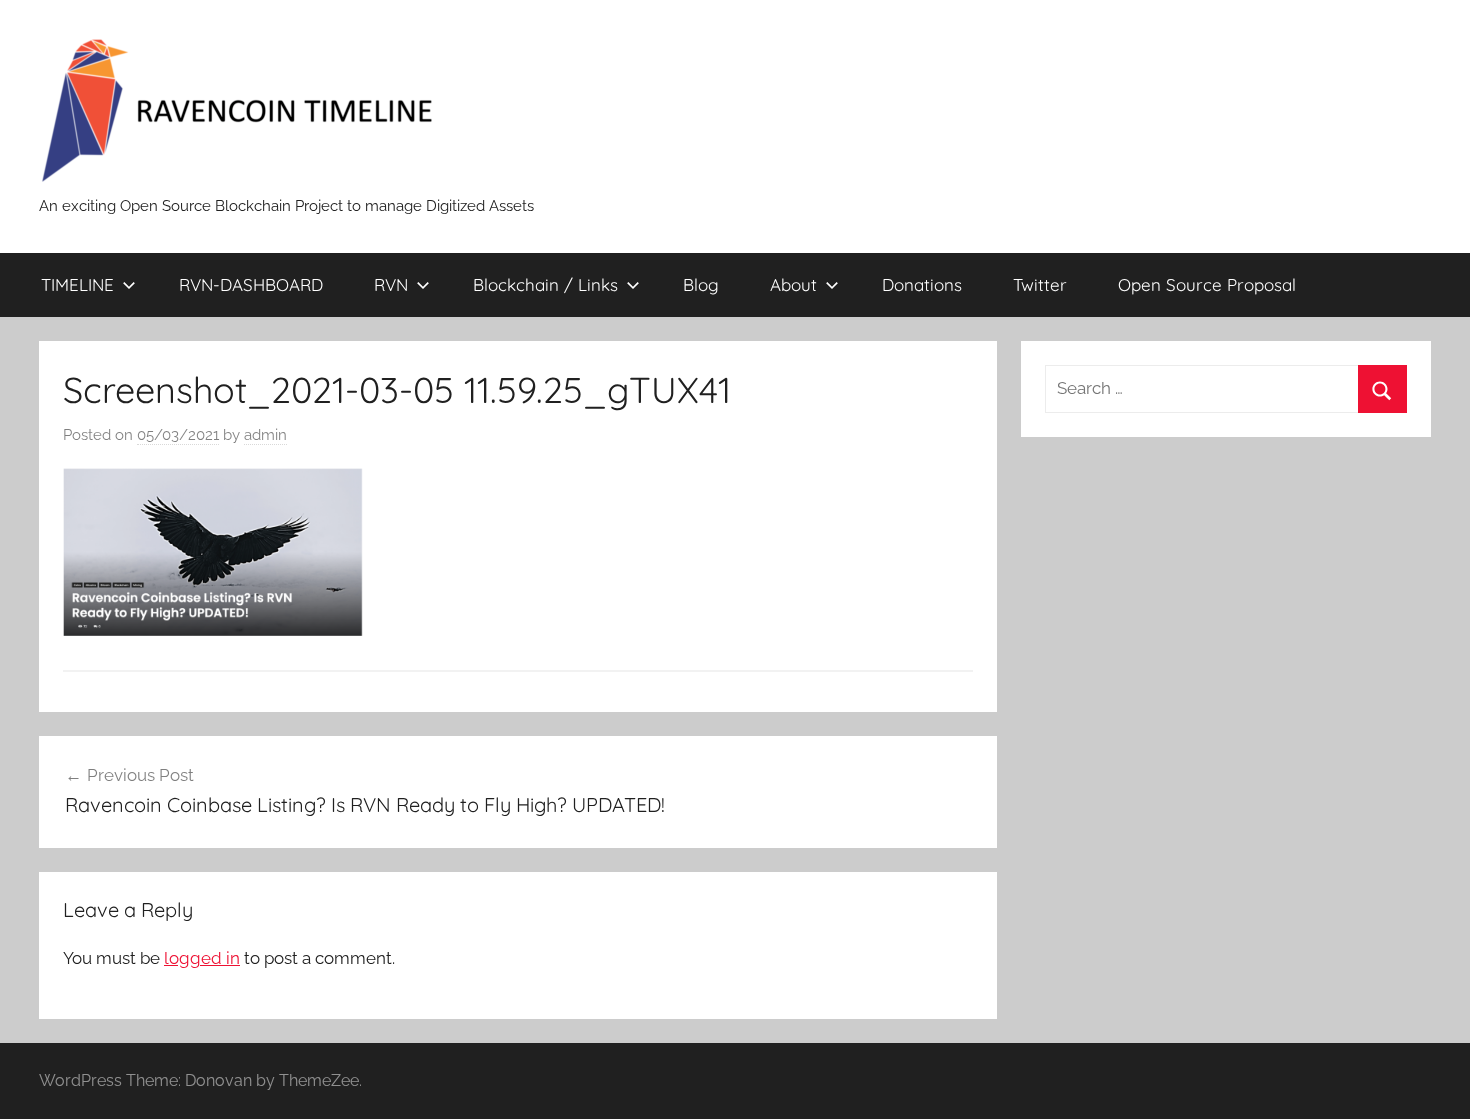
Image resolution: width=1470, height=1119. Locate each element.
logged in (202, 958)
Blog (701, 284)
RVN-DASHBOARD (251, 284)
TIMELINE (77, 284)
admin (265, 435)
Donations (922, 284)
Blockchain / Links (545, 284)
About (793, 284)
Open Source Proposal (1207, 284)
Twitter (1040, 284)
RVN (391, 284)
